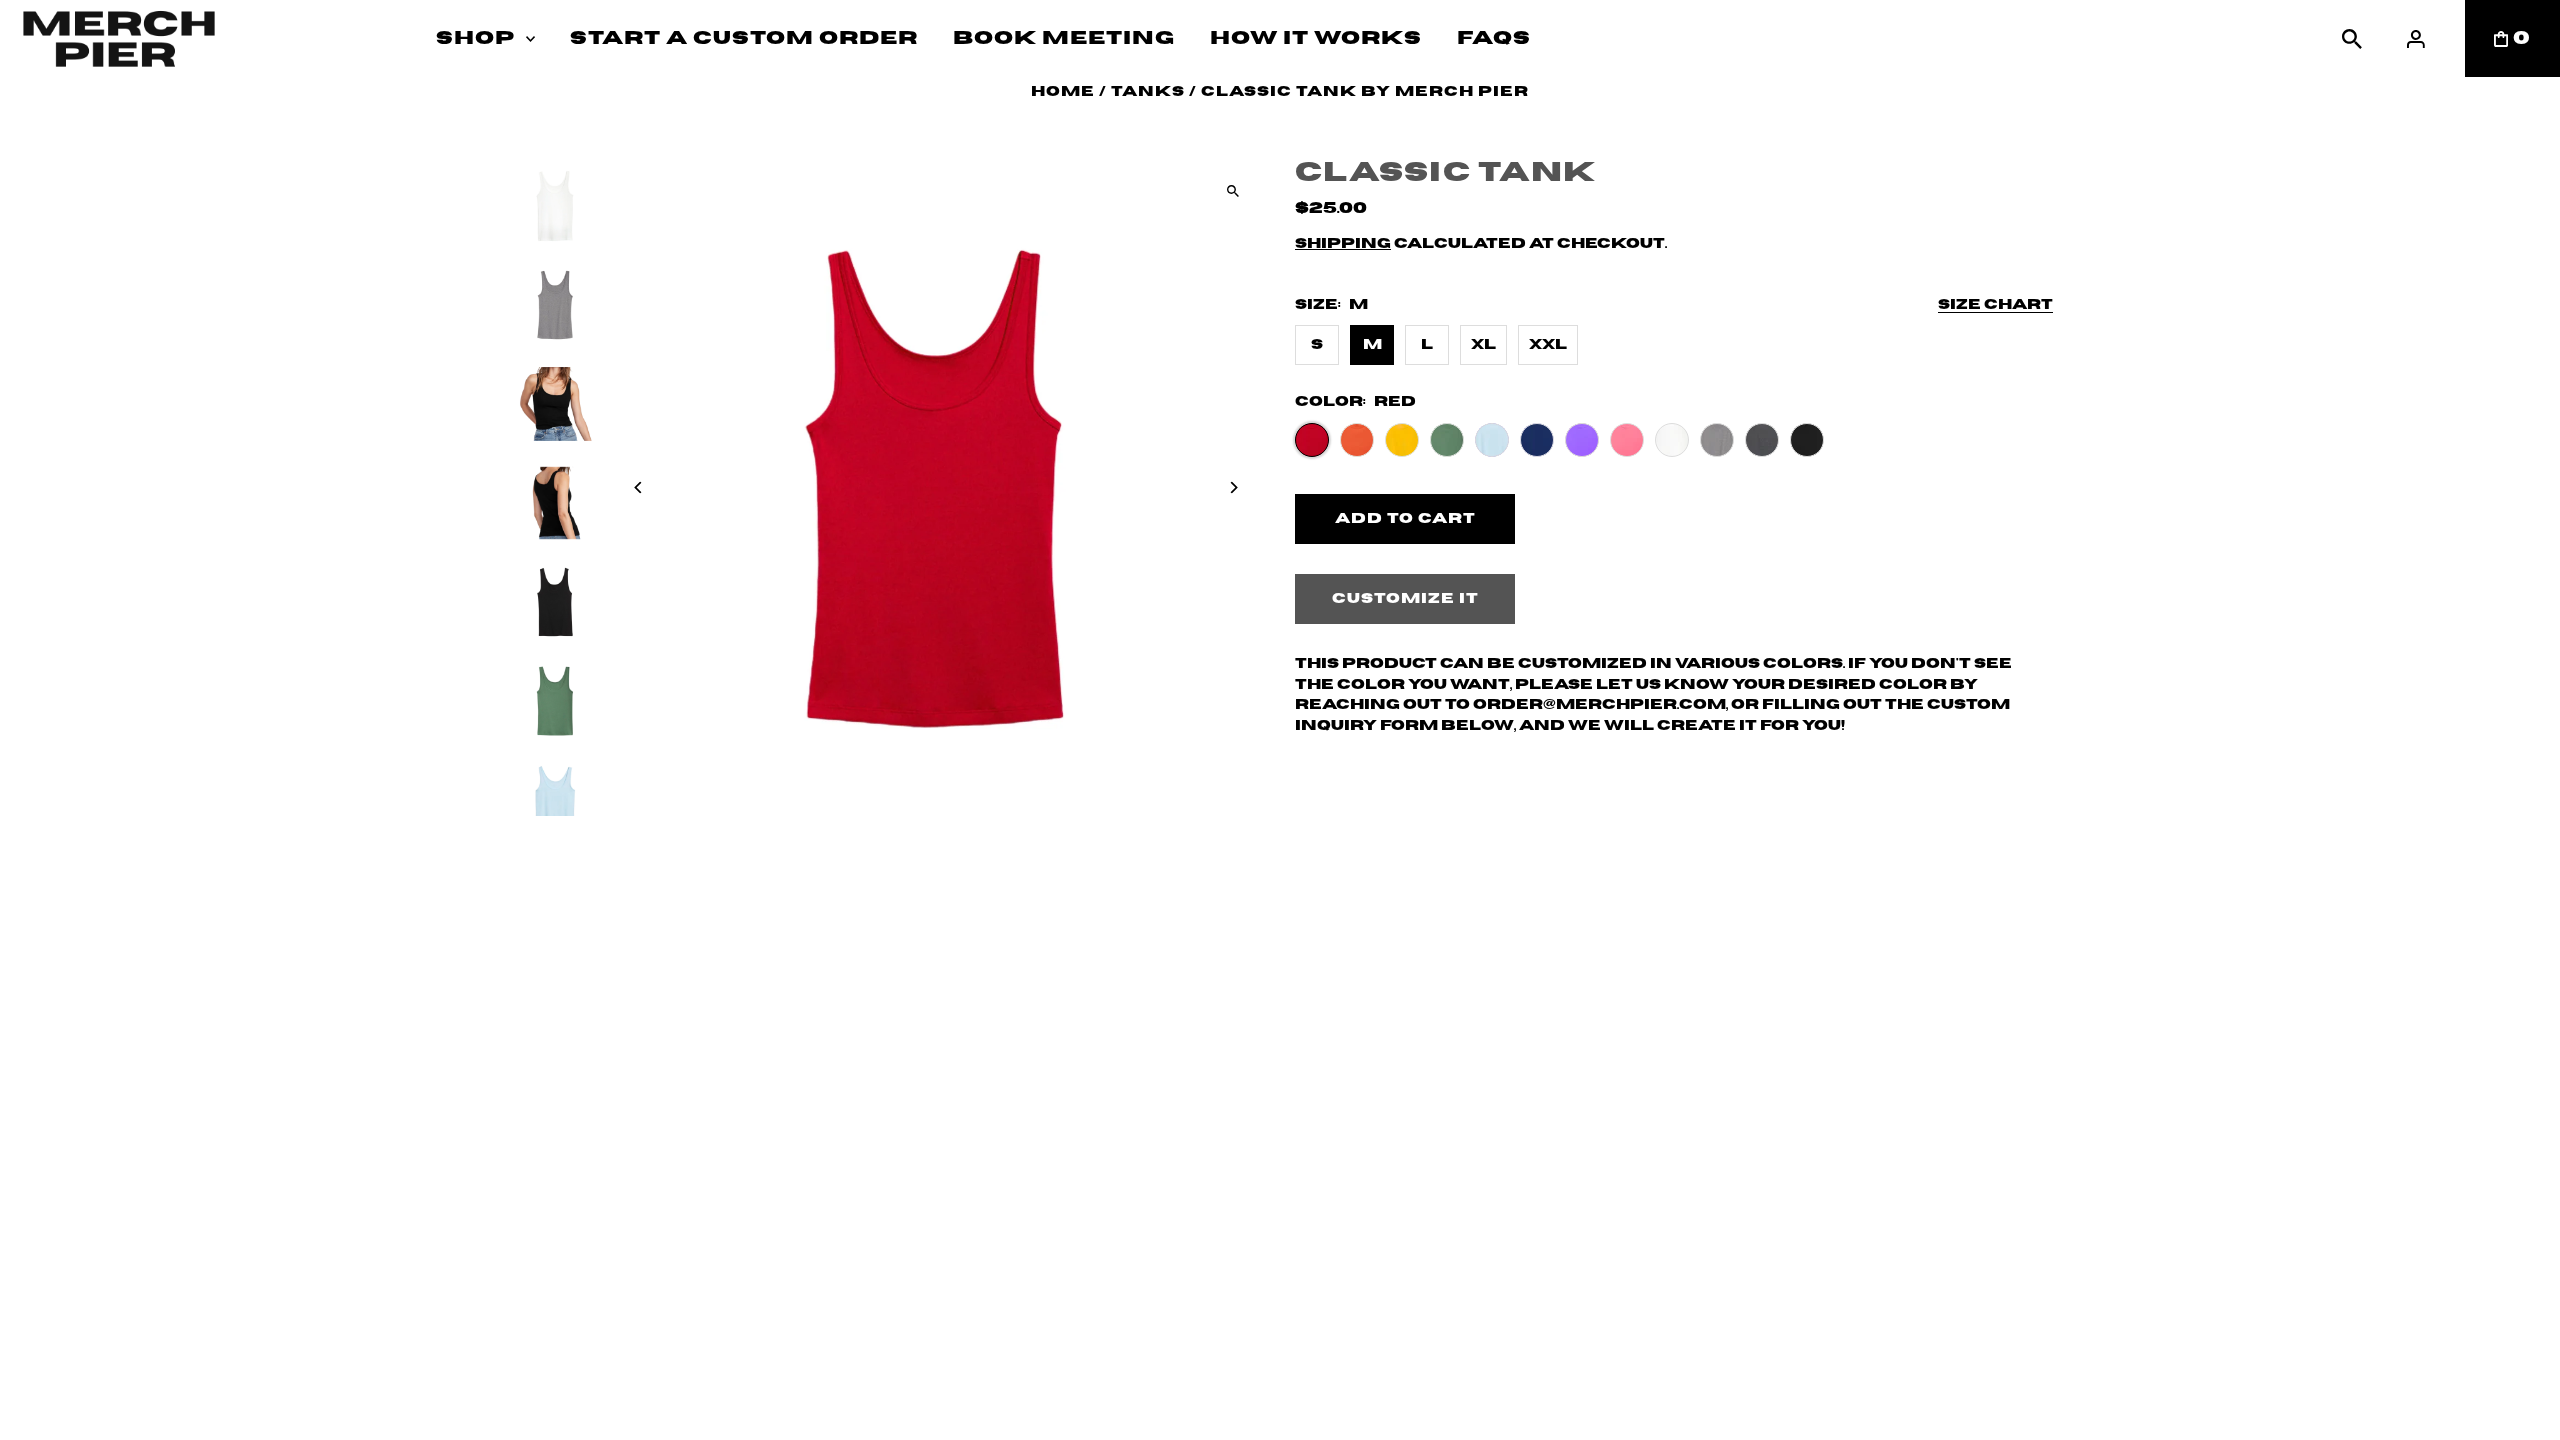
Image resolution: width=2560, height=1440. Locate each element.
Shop (475, 38)
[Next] (1232, 487)
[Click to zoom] (1232, 190)
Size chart (1995, 305)
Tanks (1148, 92)
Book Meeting (1064, 38)
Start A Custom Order (744, 38)
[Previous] (639, 487)
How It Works (1316, 38)
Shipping (1343, 244)
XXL (1548, 345)
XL (1483, 345)
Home (1063, 92)
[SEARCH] (2352, 39)
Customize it (1405, 599)
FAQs (1494, 38)
